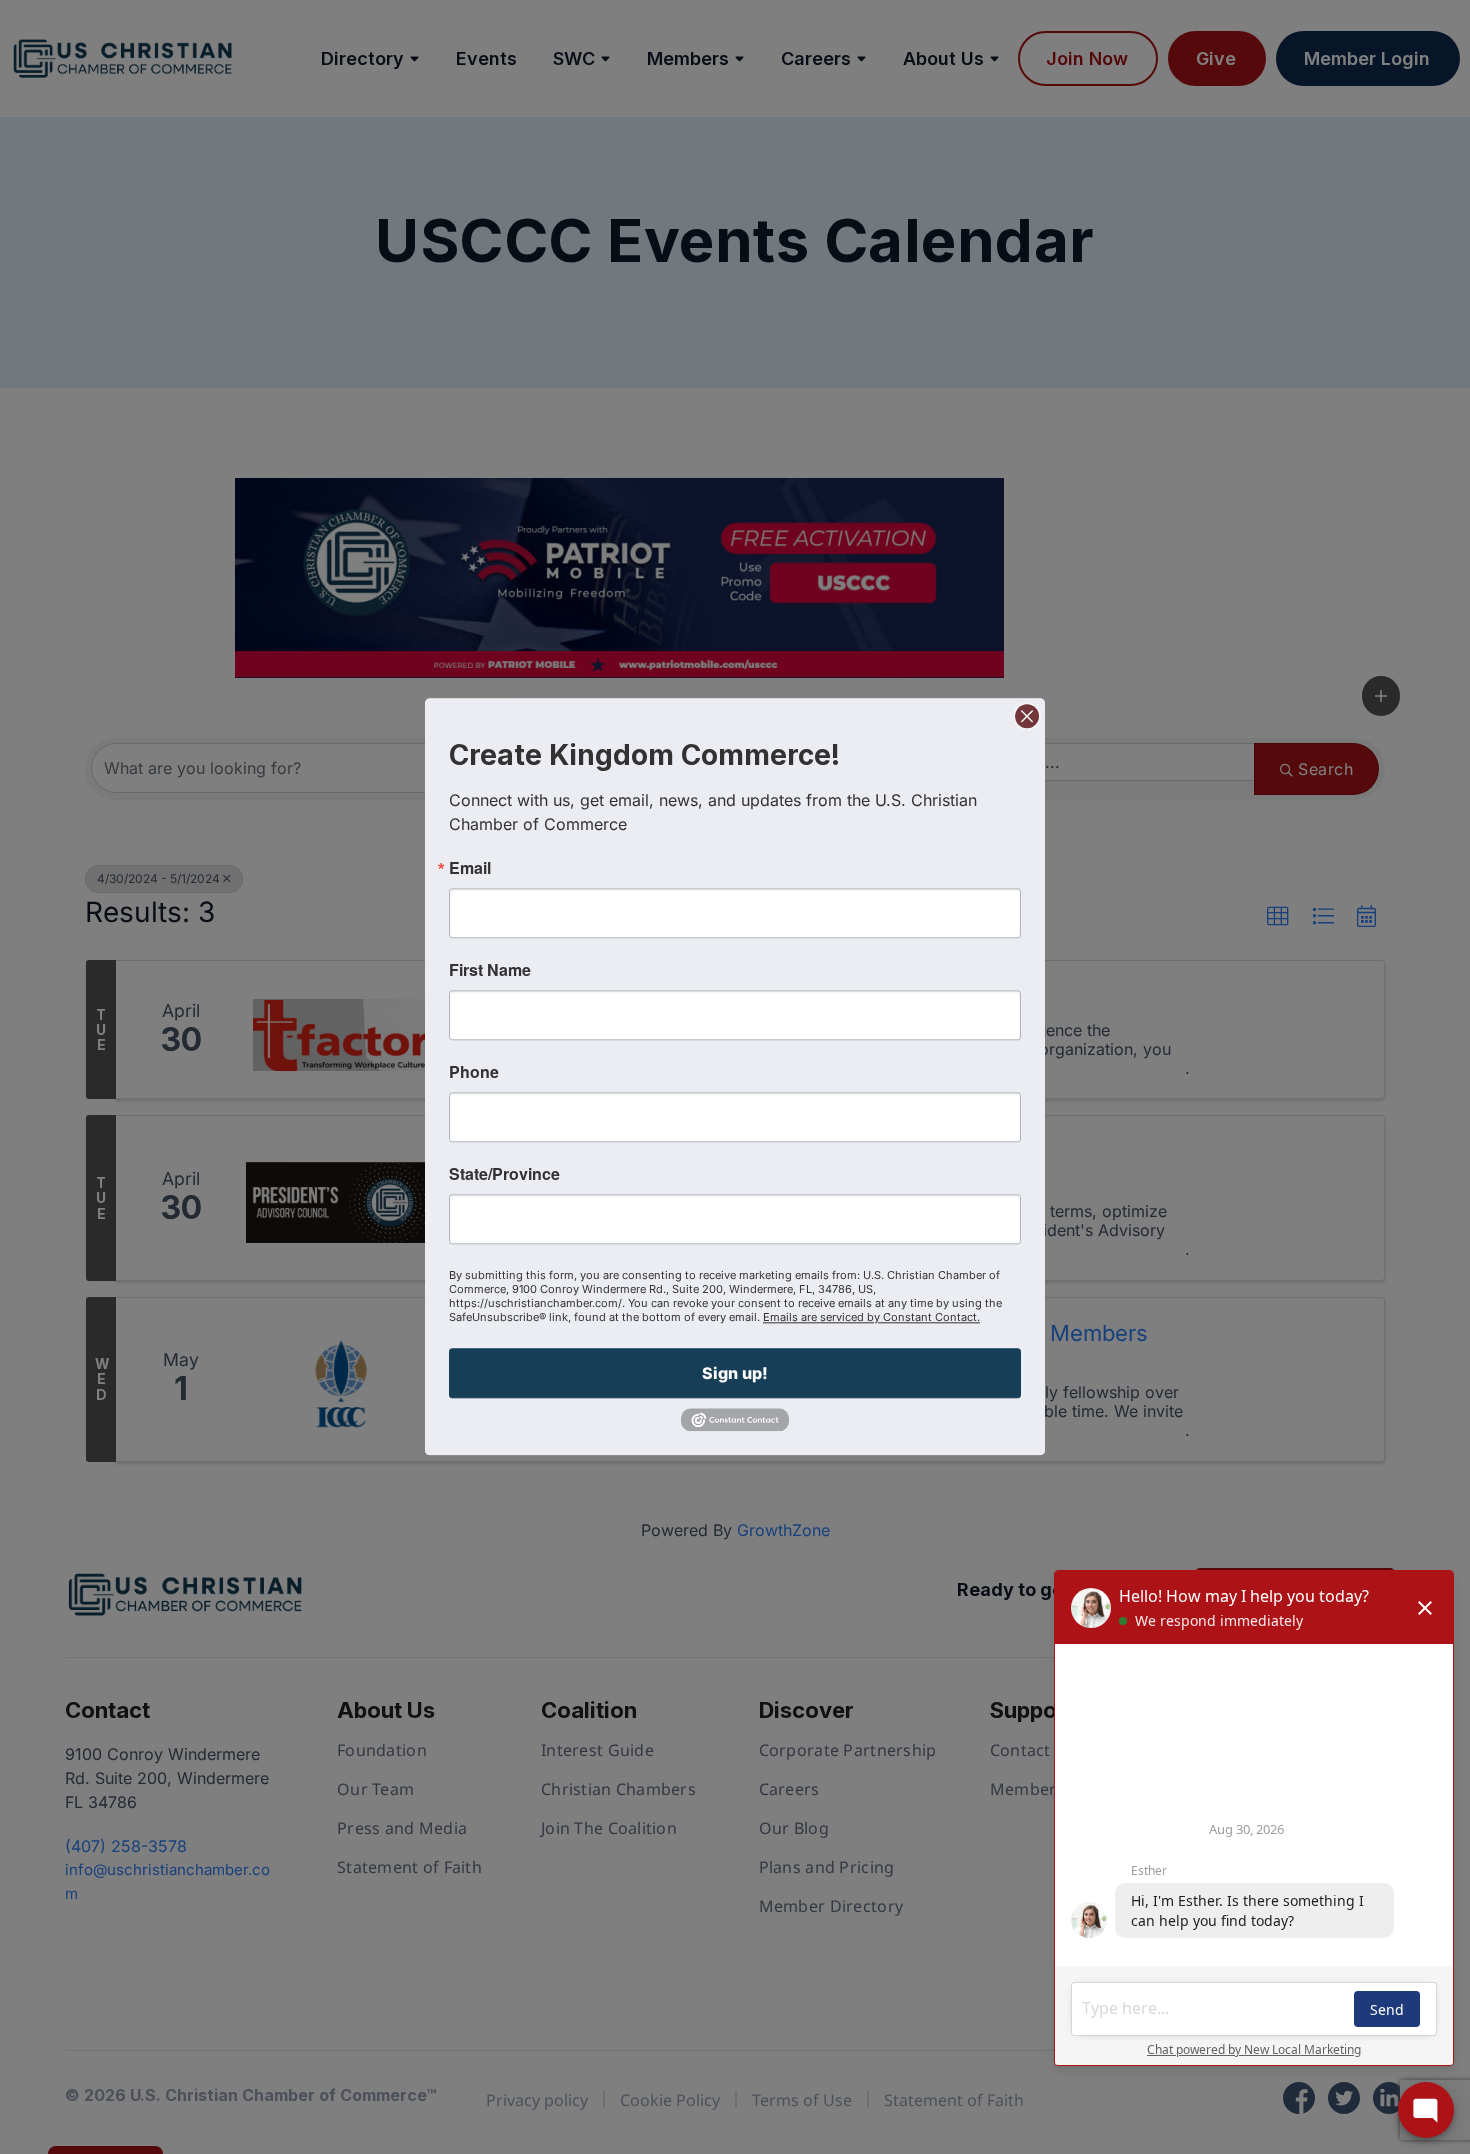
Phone (474, 1072)
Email (470, 868)
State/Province (504, 1174)
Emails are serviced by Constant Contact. (871, 1317)
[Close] (1027, 716)
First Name (490, 970)
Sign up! (735, 1373)
